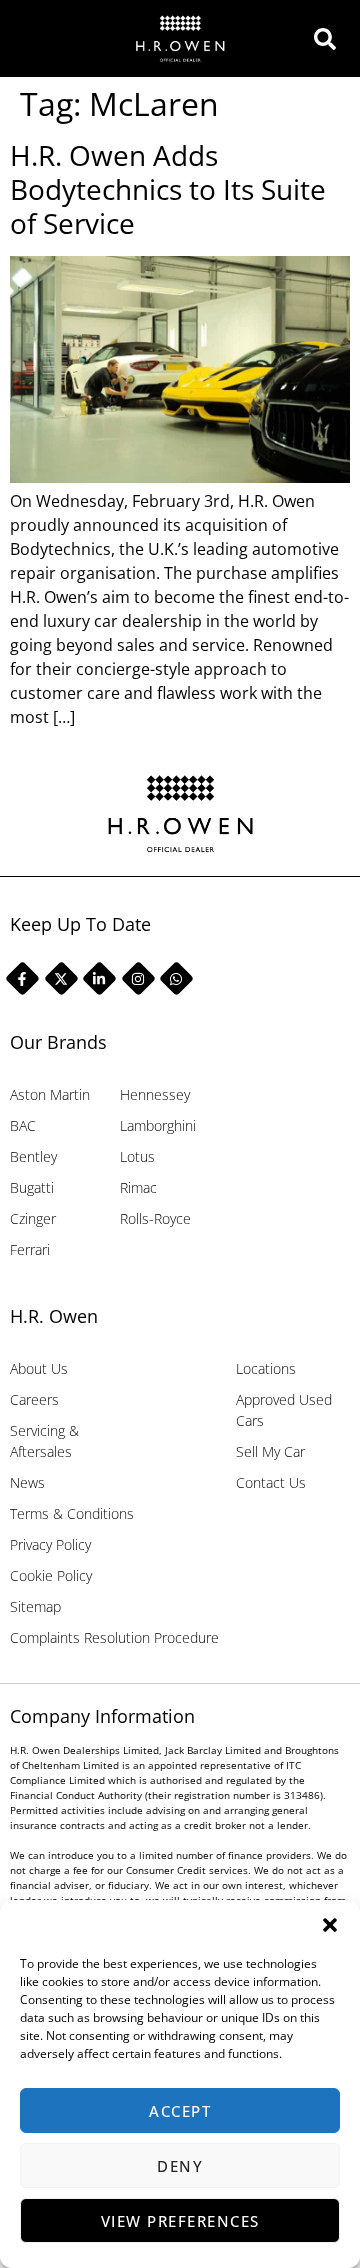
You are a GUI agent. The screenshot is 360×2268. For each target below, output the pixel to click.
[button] (330, 1925)
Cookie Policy (51, 1575)
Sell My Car (270, 1451)
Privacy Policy (50, 1544)
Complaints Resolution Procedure (114, 1637)
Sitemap (35, 1606)
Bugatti (32, 1187)
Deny (180, 2166)
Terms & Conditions (72, 1513)
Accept (180, 2111)
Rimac (138, 1187)
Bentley (33, 1156)
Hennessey (155, 1094)
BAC (23, 1125)
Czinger (33, 1218)
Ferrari (30, 1249)
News (27, 1482)
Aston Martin (50, 1094)
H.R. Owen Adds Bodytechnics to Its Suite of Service (168, 188)
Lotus (137, 1156)
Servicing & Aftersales (44, 1441)
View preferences (180, 2221)
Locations (266, 1368)
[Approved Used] (330, 39)
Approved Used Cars (284, 1410)
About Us (39, 1368)
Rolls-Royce (155, 1218)
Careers (34, 1399)
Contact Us (271, 1482)
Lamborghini (158, 1125)
